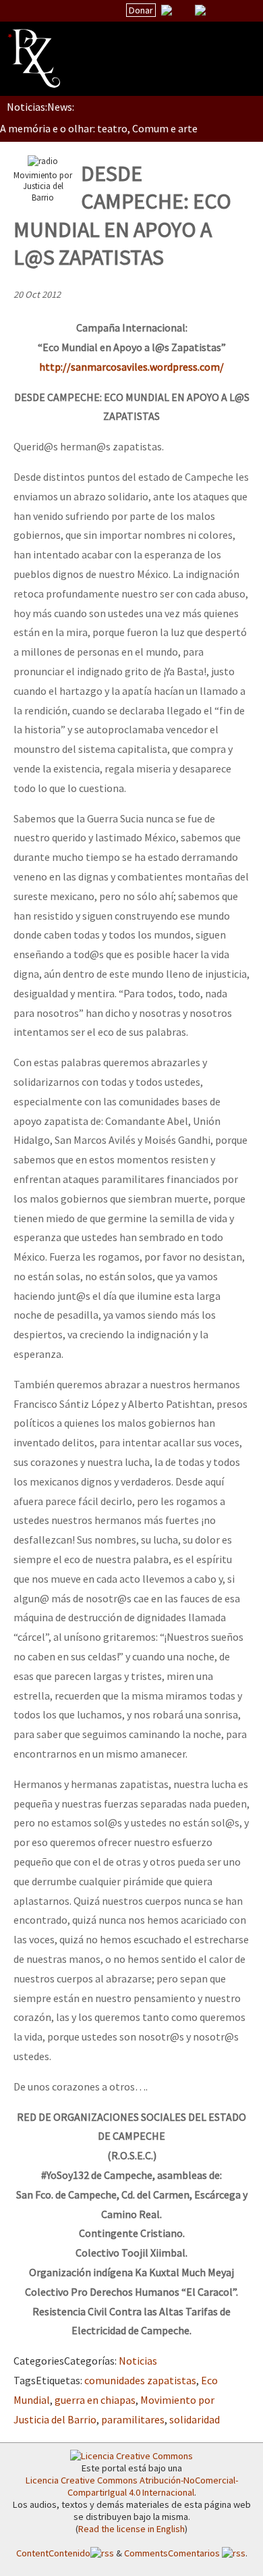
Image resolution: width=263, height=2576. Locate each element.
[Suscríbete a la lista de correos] (167, 11)
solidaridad (195, 2419)
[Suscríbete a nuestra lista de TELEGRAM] (200, 10)
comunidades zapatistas (140, 2380)
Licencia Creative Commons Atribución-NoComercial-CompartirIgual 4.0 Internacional (132, 2486)
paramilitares (133, 2419)
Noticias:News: (40, 107)
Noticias (138, 2361)
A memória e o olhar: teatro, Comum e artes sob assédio (129, 128)
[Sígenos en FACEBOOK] (217, 10)
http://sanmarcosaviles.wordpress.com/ (131, 367)
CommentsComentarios (173, 2553)
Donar (141, 10)
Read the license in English (131, 2529)
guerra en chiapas (95, 2400)
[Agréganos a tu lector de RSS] (241, 11)
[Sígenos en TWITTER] (183, 10)
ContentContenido (53, 2553)
